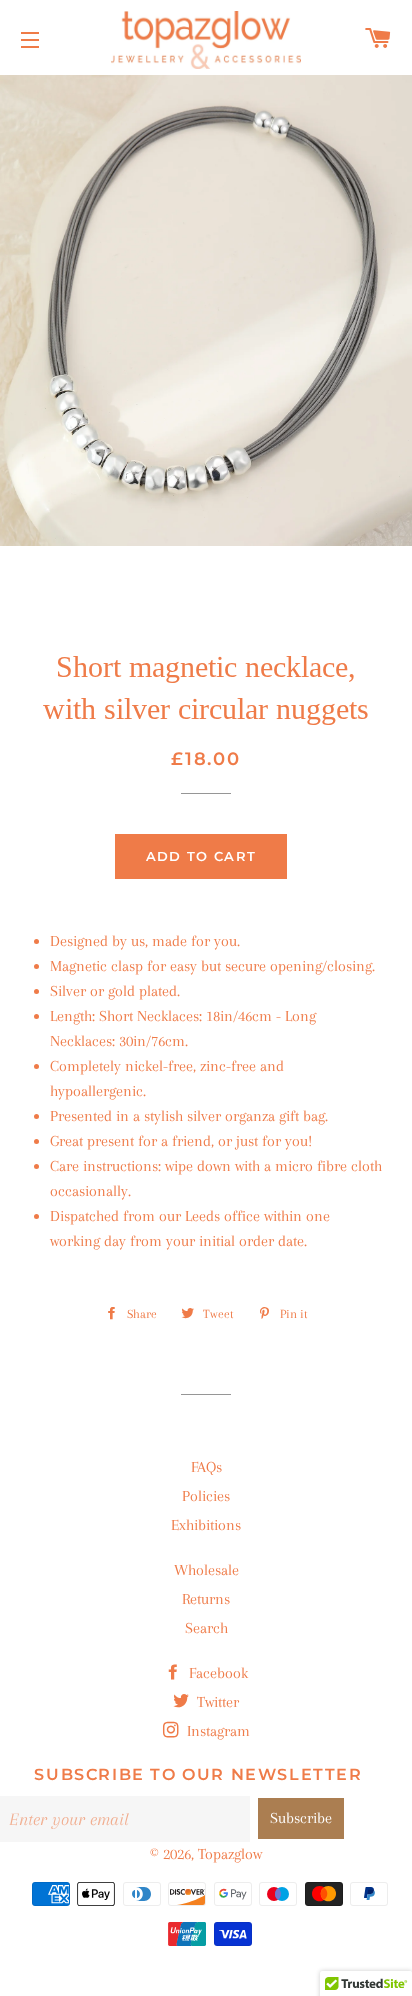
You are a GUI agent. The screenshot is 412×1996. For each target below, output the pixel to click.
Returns (206, 1599)
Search (206, 1628)
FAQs (206, 1467)
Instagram (216, 1731)
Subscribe (301, 1818)
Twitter (216, 1702)
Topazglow (230, 1854)
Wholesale (206, 1570)
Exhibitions (206, 1525)
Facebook (216, 1673)
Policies (206, 1496)
